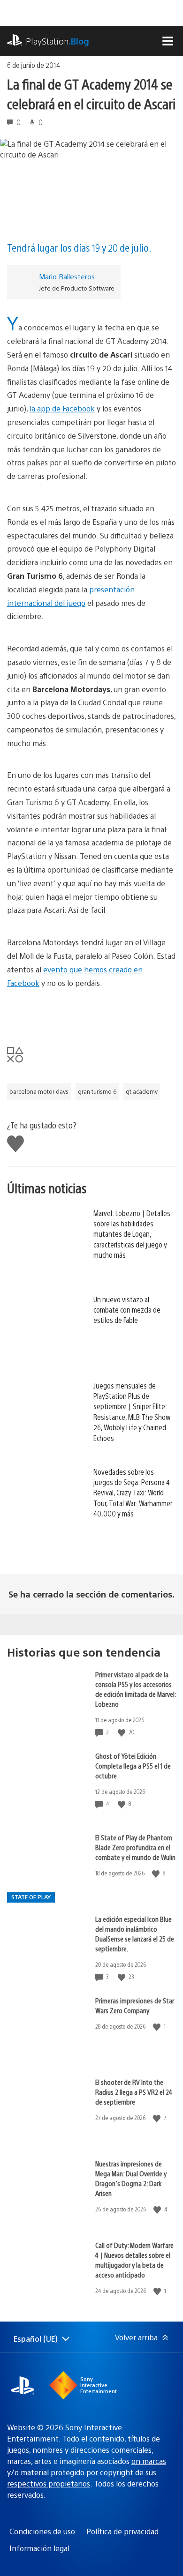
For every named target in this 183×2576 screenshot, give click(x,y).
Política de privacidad (122, 2531)
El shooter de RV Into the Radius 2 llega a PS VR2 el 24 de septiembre (134, 2092)
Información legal (39, 2548)
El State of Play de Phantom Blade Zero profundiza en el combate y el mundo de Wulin (135, 1847)
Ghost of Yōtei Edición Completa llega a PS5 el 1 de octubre (133, 1766)
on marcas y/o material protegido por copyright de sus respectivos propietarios (87, 2472)
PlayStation (57, 41)
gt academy (142, 1091)
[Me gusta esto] (122, 1732)
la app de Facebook (62, 408)
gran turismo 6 (97, 1091)
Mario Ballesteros (67, 276)
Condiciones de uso (42, 2531)
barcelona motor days (39, 1091)
